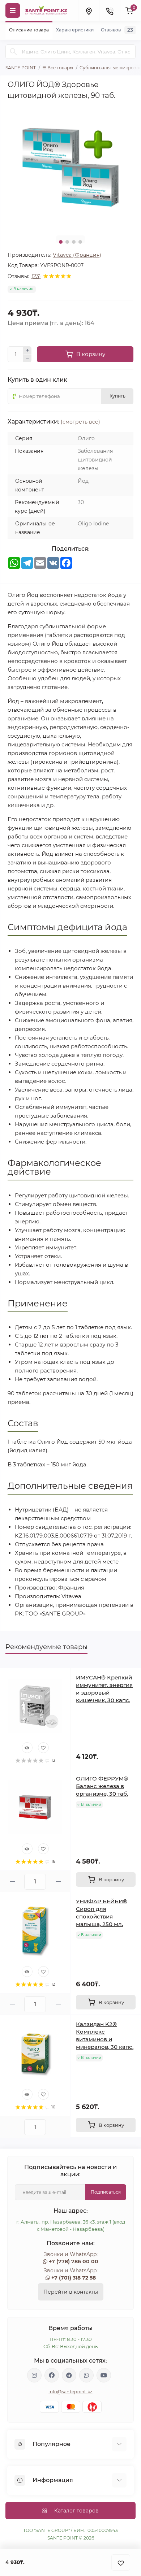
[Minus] (27, 359)
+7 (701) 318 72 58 (74, 2278)
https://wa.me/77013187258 (86, 2375)
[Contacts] (110, 10)
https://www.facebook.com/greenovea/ (52, 2375)
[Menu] (13, 10)
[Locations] (89, 10)
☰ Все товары (58, 68)
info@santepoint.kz (70, 2392)
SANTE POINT (21, 68)
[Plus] (27, 350)
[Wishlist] (43, 1748)
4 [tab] (80, 242)
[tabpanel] (70, 167)
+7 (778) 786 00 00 (74, 2261)
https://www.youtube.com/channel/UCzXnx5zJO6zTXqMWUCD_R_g (104, 2375)
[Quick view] (27, 1748)
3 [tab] (74, 242)
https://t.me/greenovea (69, 2375)
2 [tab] (67, 242)
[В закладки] (121, 2562)
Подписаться (106, 2192)
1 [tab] (61, 242)
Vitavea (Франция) (77, 255)
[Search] (13, 52)
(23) (36, 276)
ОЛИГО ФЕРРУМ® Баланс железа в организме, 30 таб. (102, 1786)
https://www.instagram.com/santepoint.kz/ (34, 2375)
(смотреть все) (80, 422)
